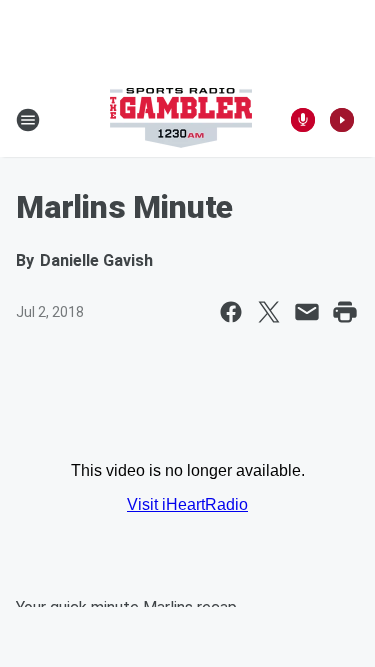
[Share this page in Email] (307, 312)
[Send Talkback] (303, 120)
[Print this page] (345, 312)
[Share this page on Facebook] (231, 312)
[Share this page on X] (269, 312)
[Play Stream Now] (342, 120)
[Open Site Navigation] (28, 120)
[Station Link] (181, 120)
